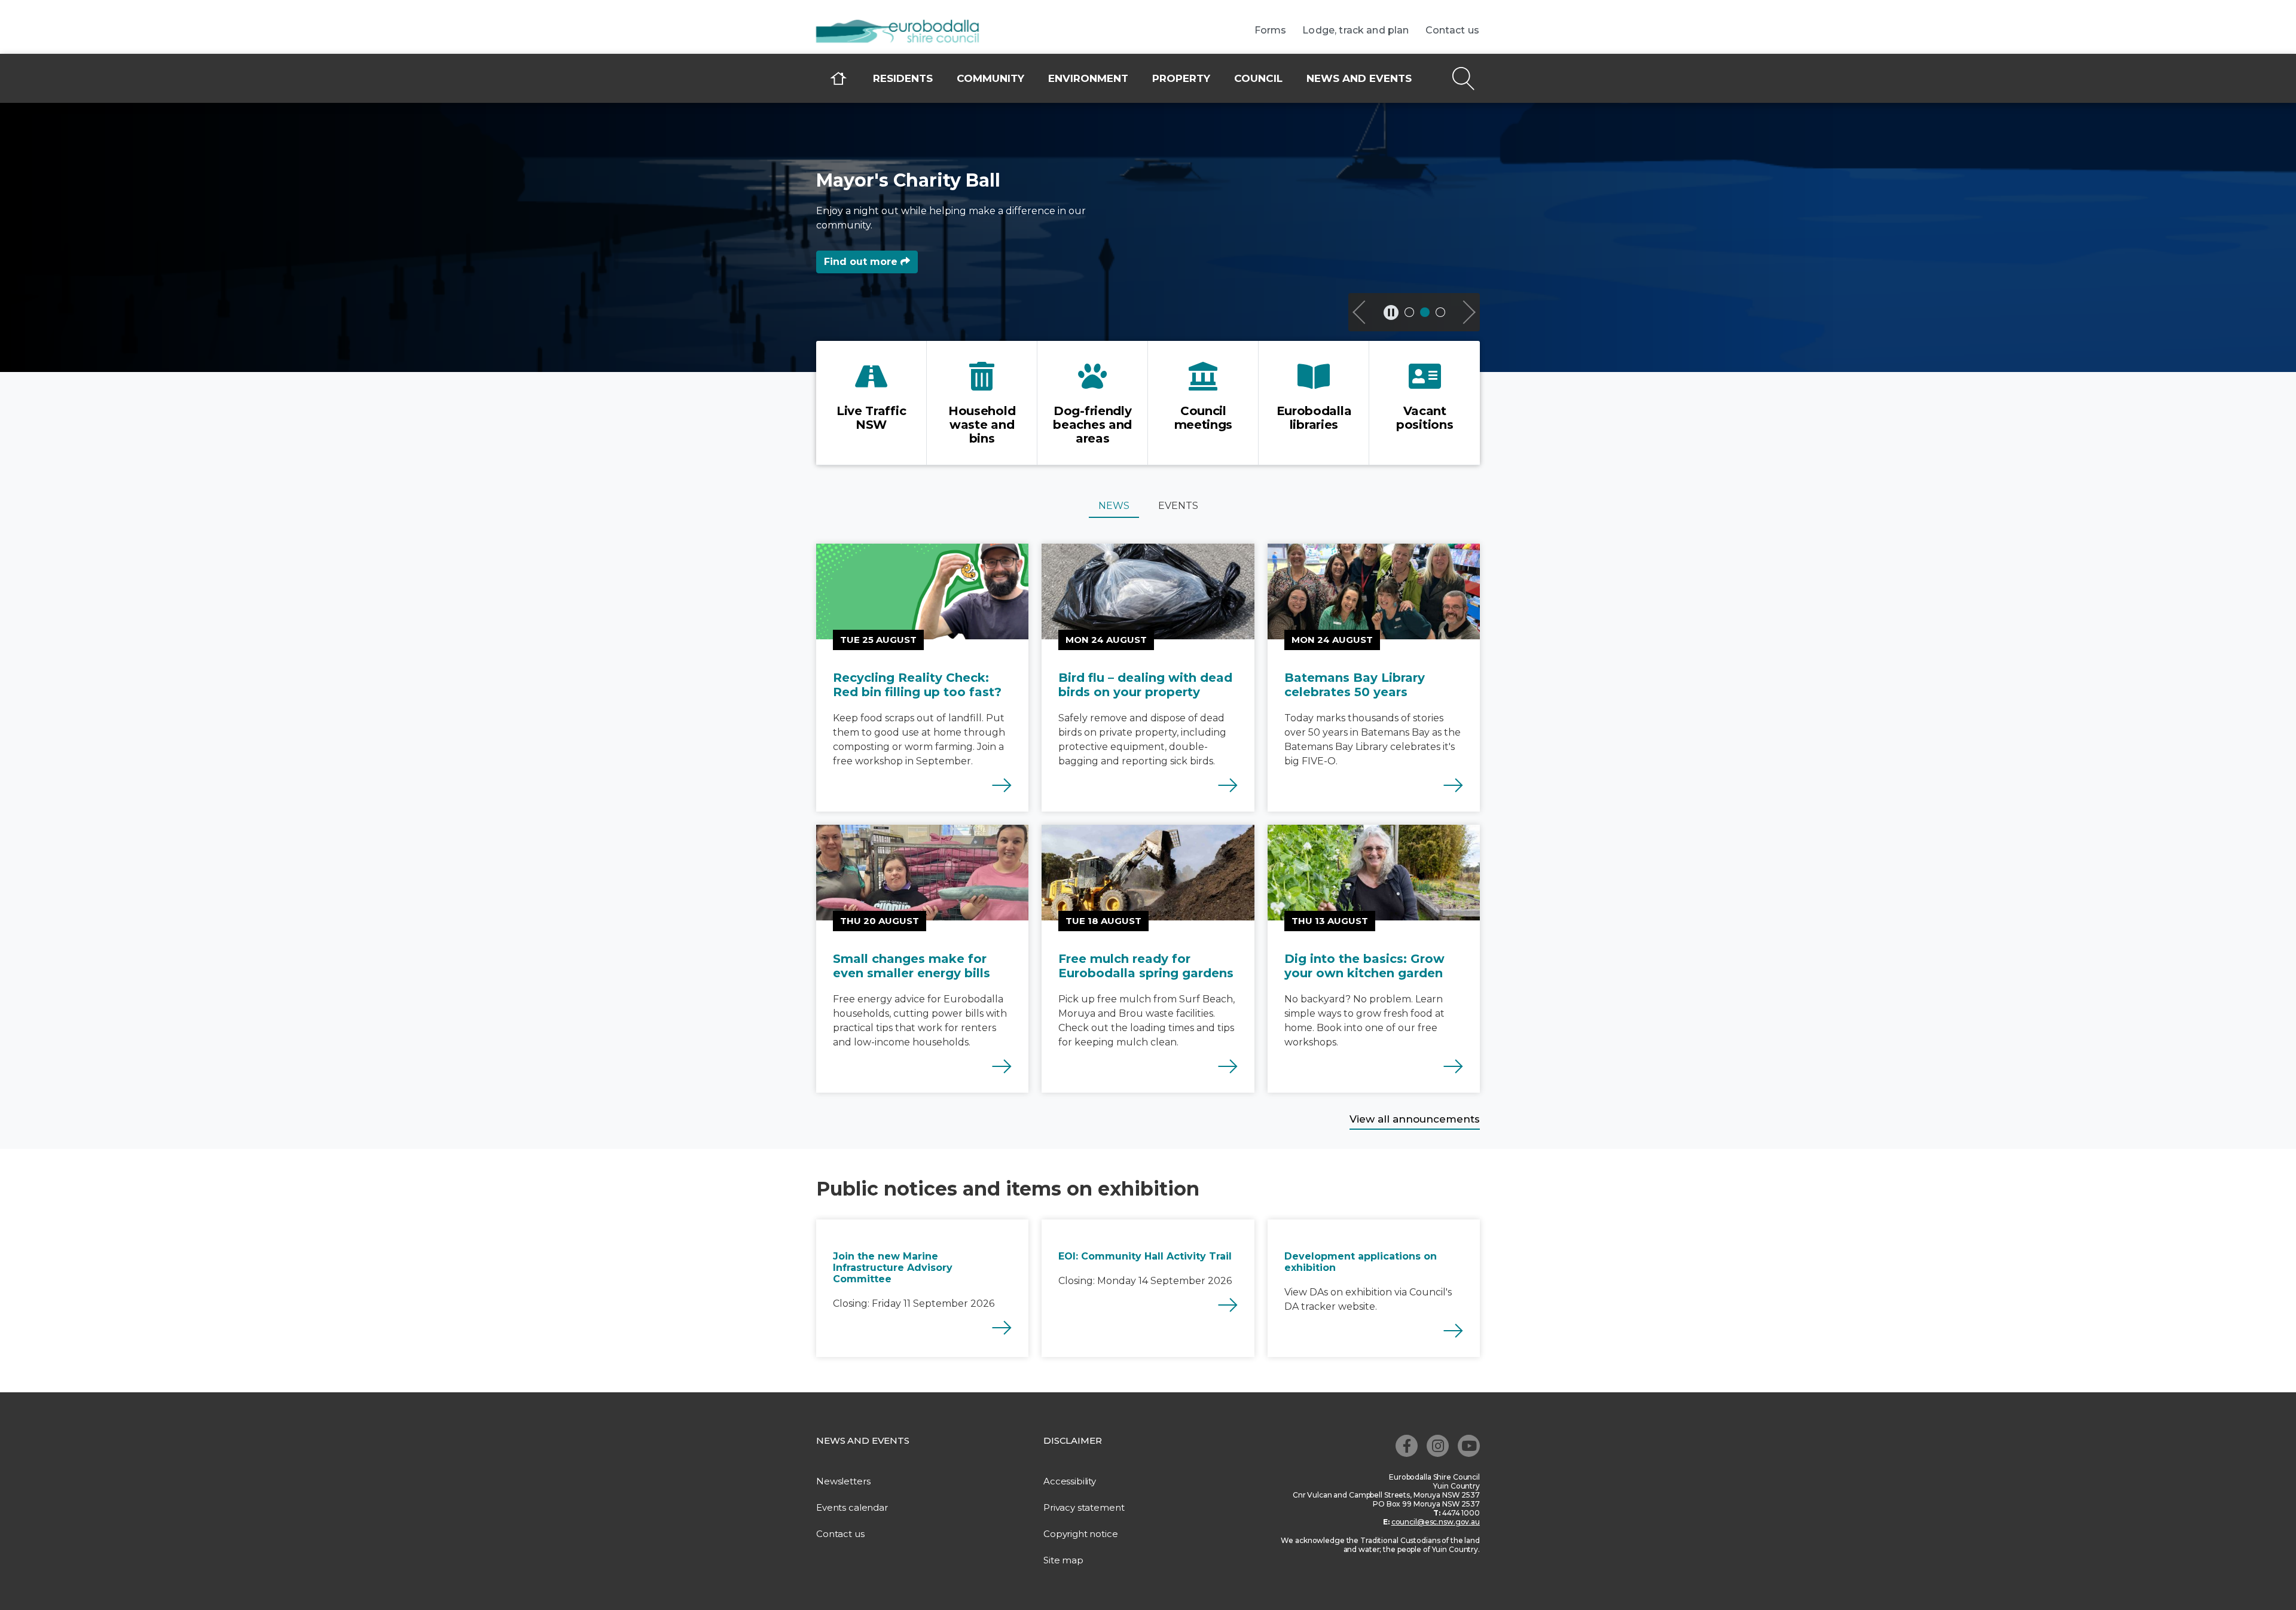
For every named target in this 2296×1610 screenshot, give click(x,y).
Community (990, 78)
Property (1181, 78)
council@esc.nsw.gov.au (1436, 1522)
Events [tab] (1178, 506)
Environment (1088, 78)
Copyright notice (1081, 1534)
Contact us (1453, 31)
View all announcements (1415, 1119)
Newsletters (843, 1481)
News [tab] (1114, 506)
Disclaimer (1073, 1440)
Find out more (862, 262)
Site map (1063, 1560)
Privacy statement (1084, 1507)
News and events (1359, 78)
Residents (903, 78)
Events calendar (852, 1507)
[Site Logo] (906, 32)
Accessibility (1070, 1481)
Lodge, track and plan (1355, 31)
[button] (1360, 312)
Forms (1271, 31)
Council (1258, 78)
